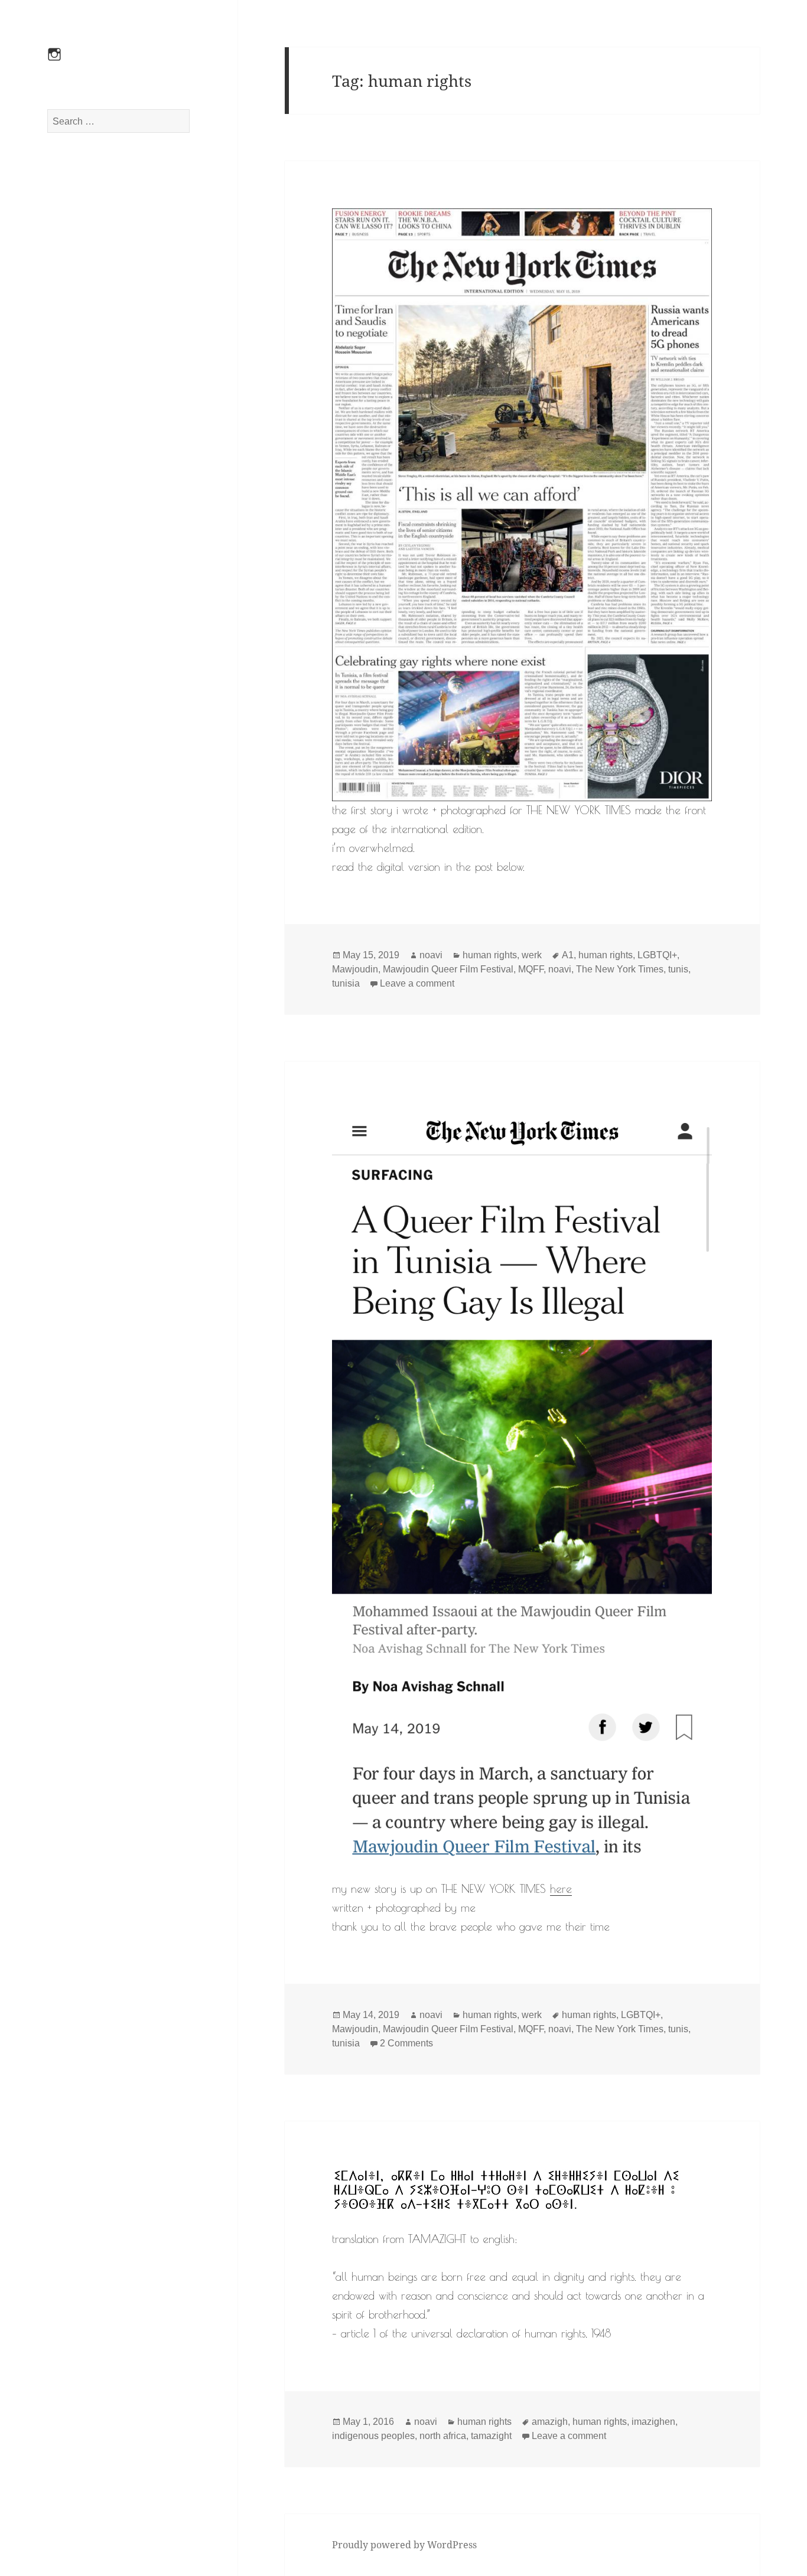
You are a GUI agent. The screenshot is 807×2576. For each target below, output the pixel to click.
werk (532, 955)
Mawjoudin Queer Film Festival (448, 969)
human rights (490, 955)
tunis (678, 969)
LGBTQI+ (657, 955)
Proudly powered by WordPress (404, 2545)
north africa (443, 2436)
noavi (431, 955)
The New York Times (620, 969)
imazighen (653, 2422)
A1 (568, 955)
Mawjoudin (355, 969)
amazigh (550, 2422)
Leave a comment (417, 983)
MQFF (531, 969)
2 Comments (406, 2043)
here (561, 1889)
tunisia (346, 983)
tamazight (491, 2436)
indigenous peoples (373, 2436)
